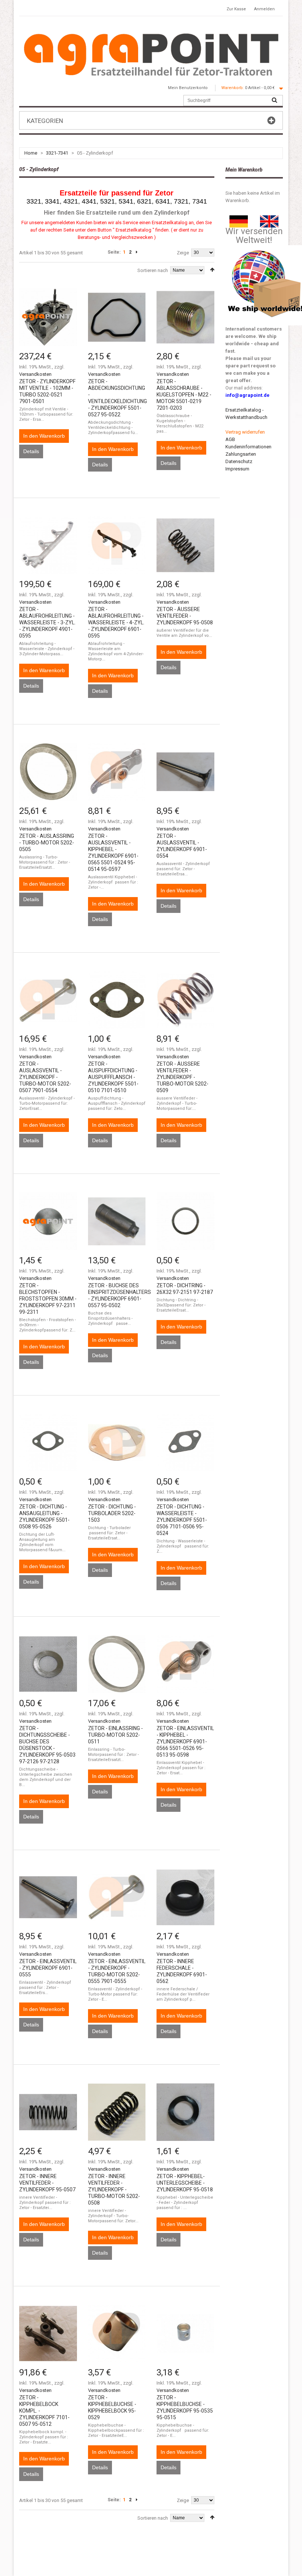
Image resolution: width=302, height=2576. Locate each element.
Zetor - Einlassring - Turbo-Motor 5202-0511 (115, 1735)
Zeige (183, 253)
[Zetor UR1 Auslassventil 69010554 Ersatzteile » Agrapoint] (185, 772)
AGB (230, 439)
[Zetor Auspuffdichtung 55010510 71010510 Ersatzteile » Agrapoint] (117, 1000)
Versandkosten (35, 374)
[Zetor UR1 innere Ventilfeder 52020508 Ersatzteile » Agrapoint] (117, 2112)
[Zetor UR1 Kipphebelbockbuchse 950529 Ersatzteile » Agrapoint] (117, 2334)
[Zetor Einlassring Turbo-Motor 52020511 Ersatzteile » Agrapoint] (117, 1664)
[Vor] (137, 252)
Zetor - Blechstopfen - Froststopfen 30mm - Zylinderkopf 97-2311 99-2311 (48, 1299)
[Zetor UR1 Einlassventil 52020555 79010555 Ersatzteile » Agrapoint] (117, 1897)
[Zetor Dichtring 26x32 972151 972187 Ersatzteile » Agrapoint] (185, 1221)
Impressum (237, 469)
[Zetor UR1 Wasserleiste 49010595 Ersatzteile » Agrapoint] (48, 545)
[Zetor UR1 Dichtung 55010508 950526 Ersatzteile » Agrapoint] (48, 1443)
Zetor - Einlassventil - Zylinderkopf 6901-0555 (48, 1968)
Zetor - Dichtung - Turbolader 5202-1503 (112, 1513)
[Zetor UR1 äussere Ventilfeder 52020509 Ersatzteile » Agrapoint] (185, 1000)
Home (31, 153)
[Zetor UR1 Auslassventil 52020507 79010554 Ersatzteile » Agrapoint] (48, 1000)
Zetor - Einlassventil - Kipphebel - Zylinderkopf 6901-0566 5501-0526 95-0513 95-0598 (185, 1742)
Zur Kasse (236, 9)
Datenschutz (239, 461)
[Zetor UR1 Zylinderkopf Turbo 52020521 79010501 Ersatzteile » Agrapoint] (48, 317)
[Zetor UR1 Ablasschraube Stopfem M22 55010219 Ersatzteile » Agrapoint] (185, 317)
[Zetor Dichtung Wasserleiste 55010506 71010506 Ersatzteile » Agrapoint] (185, 1443)
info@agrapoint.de (247, 395)
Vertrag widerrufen (245, 432)
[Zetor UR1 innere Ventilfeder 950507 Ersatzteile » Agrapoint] (48, 2112)
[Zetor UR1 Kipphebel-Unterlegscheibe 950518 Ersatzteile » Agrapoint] (185, 2112)
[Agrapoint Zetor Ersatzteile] (239, 219)
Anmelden (264, 9)
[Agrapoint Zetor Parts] (269, 219)
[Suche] (274, 100)
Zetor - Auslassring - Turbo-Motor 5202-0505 (47, 843)
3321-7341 (57, 153)
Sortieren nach (153, 270)
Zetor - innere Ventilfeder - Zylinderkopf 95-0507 (47, 2183)
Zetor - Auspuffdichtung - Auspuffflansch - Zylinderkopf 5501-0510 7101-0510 (113, 1077)
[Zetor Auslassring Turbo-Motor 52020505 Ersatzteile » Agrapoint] (48, 772)
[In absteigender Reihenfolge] (212, 270)
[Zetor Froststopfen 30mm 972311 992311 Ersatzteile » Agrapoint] (48, 1221)
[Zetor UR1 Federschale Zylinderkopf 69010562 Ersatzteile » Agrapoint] (185, 1897)
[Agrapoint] (151, 54)
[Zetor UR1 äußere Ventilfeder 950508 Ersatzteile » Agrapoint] (185, 545)
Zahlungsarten (241, 454)
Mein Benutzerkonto (188, 88)
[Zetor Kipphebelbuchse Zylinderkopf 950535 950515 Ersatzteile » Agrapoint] (185, 2334)
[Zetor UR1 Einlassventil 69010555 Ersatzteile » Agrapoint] (48, 1897)
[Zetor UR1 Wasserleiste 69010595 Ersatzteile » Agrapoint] (117, 545)
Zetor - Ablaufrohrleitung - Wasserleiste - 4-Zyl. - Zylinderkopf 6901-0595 (116, 622)
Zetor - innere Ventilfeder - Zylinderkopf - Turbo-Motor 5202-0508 (114, 2189)
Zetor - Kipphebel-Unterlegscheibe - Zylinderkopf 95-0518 (185, 2183)
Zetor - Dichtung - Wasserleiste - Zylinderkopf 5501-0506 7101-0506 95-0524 (182, 1520)
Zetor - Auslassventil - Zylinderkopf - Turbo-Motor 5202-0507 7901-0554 (45, 1077)
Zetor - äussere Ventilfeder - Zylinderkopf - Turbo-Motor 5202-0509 (182, 1077)
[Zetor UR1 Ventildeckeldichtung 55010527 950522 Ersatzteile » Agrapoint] (117, 317)
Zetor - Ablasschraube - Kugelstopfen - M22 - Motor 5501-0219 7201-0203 (184, 395)
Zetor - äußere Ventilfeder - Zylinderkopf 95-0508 (185, 616)
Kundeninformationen (248, 447)
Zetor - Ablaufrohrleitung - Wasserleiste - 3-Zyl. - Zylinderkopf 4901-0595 (47, 622)
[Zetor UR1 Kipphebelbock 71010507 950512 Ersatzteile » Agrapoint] (48, 2334)
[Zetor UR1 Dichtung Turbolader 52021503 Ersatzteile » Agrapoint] (117, 1443)
